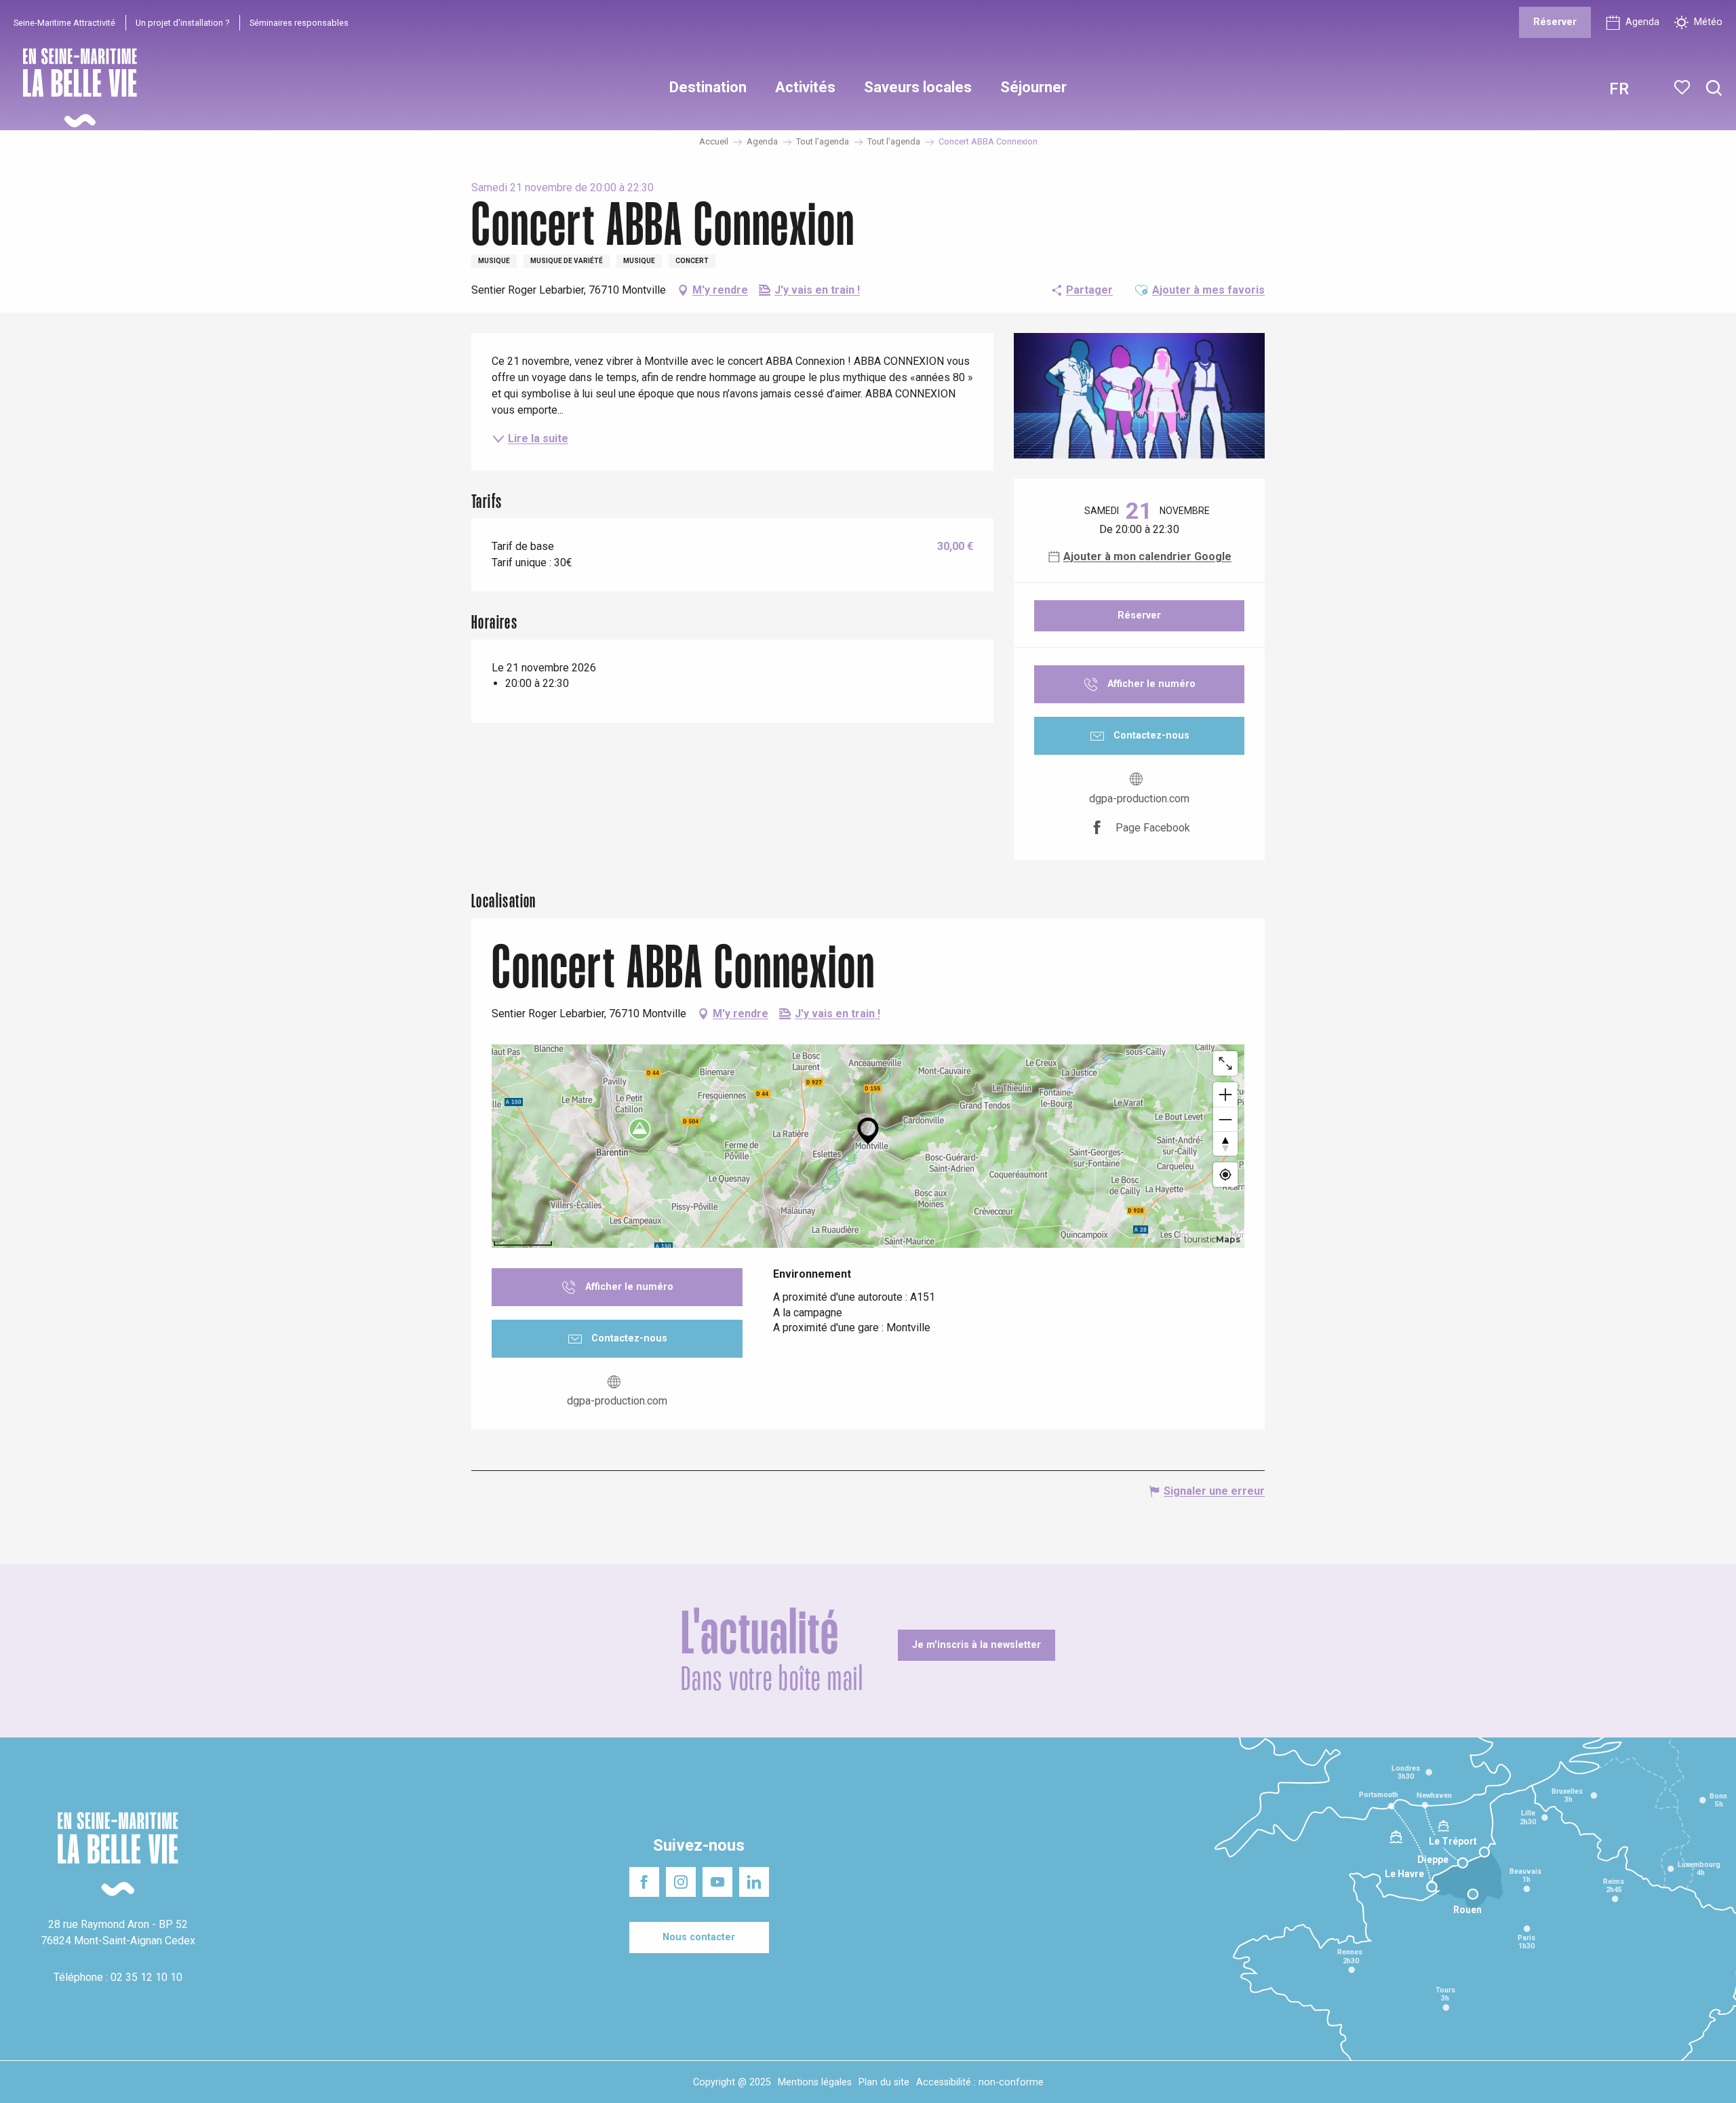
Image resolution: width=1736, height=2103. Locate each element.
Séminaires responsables (299, 23)
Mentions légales (815, 2082)
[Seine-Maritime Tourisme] (75, 88)
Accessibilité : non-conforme (980, 2082)
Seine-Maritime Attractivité (64, 23)
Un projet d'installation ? (182, 23)
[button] (1714, 89)
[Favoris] (1683, 87)
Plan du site (884, 2082)
